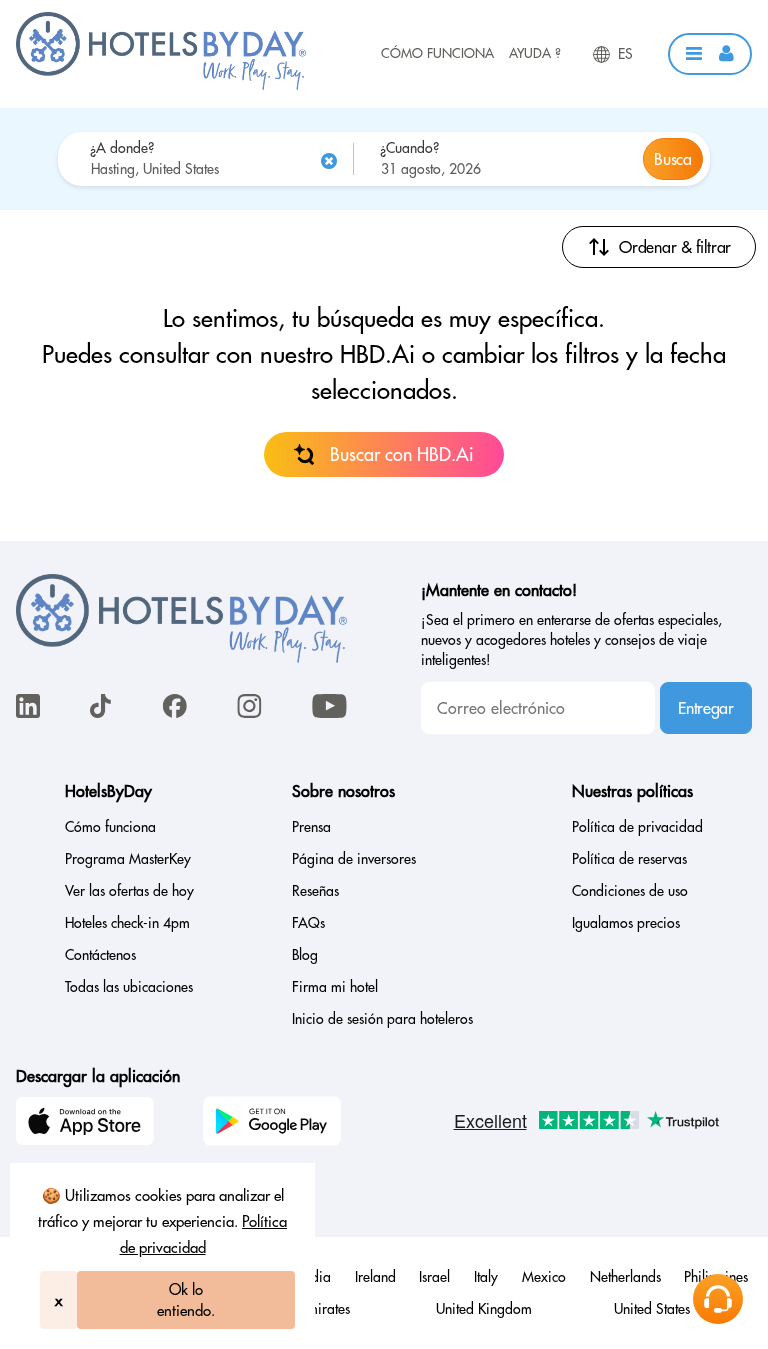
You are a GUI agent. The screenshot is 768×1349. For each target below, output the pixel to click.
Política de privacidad (637, 827)
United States (652, 1309)
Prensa (311, 827)
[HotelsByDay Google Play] (275, 1124)
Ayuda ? (535, 53)
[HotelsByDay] (161, 85)
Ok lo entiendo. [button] (186, 1300)
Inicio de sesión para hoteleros (382, 1019)
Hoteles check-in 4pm (127, 923)
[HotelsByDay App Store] (88, 1124)
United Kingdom (484, 1309)
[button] (710, 54)
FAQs (308, 923)
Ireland (375, 1277)
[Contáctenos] (718, 1299)
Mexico (544, 1277)
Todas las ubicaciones (129, 987)
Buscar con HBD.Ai (402, 454)
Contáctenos (100, 955)
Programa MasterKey (128, 859)
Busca (672, 159)
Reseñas (315, 891)
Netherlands (625, 1277)
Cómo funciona (437, 53)
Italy (486, 1277)
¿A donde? (122, 148)
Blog (305, 955)
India (316, 1277)
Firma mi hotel (335, 987)
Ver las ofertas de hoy (129, 891)
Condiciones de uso (630, 891)
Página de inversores (354, 859)
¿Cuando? (409, 148)
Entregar (705, 708)
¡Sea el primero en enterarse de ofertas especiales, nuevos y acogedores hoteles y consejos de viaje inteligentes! (571, 640)
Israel (434, 1277)
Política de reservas (629, 859)
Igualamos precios (626, 923)
